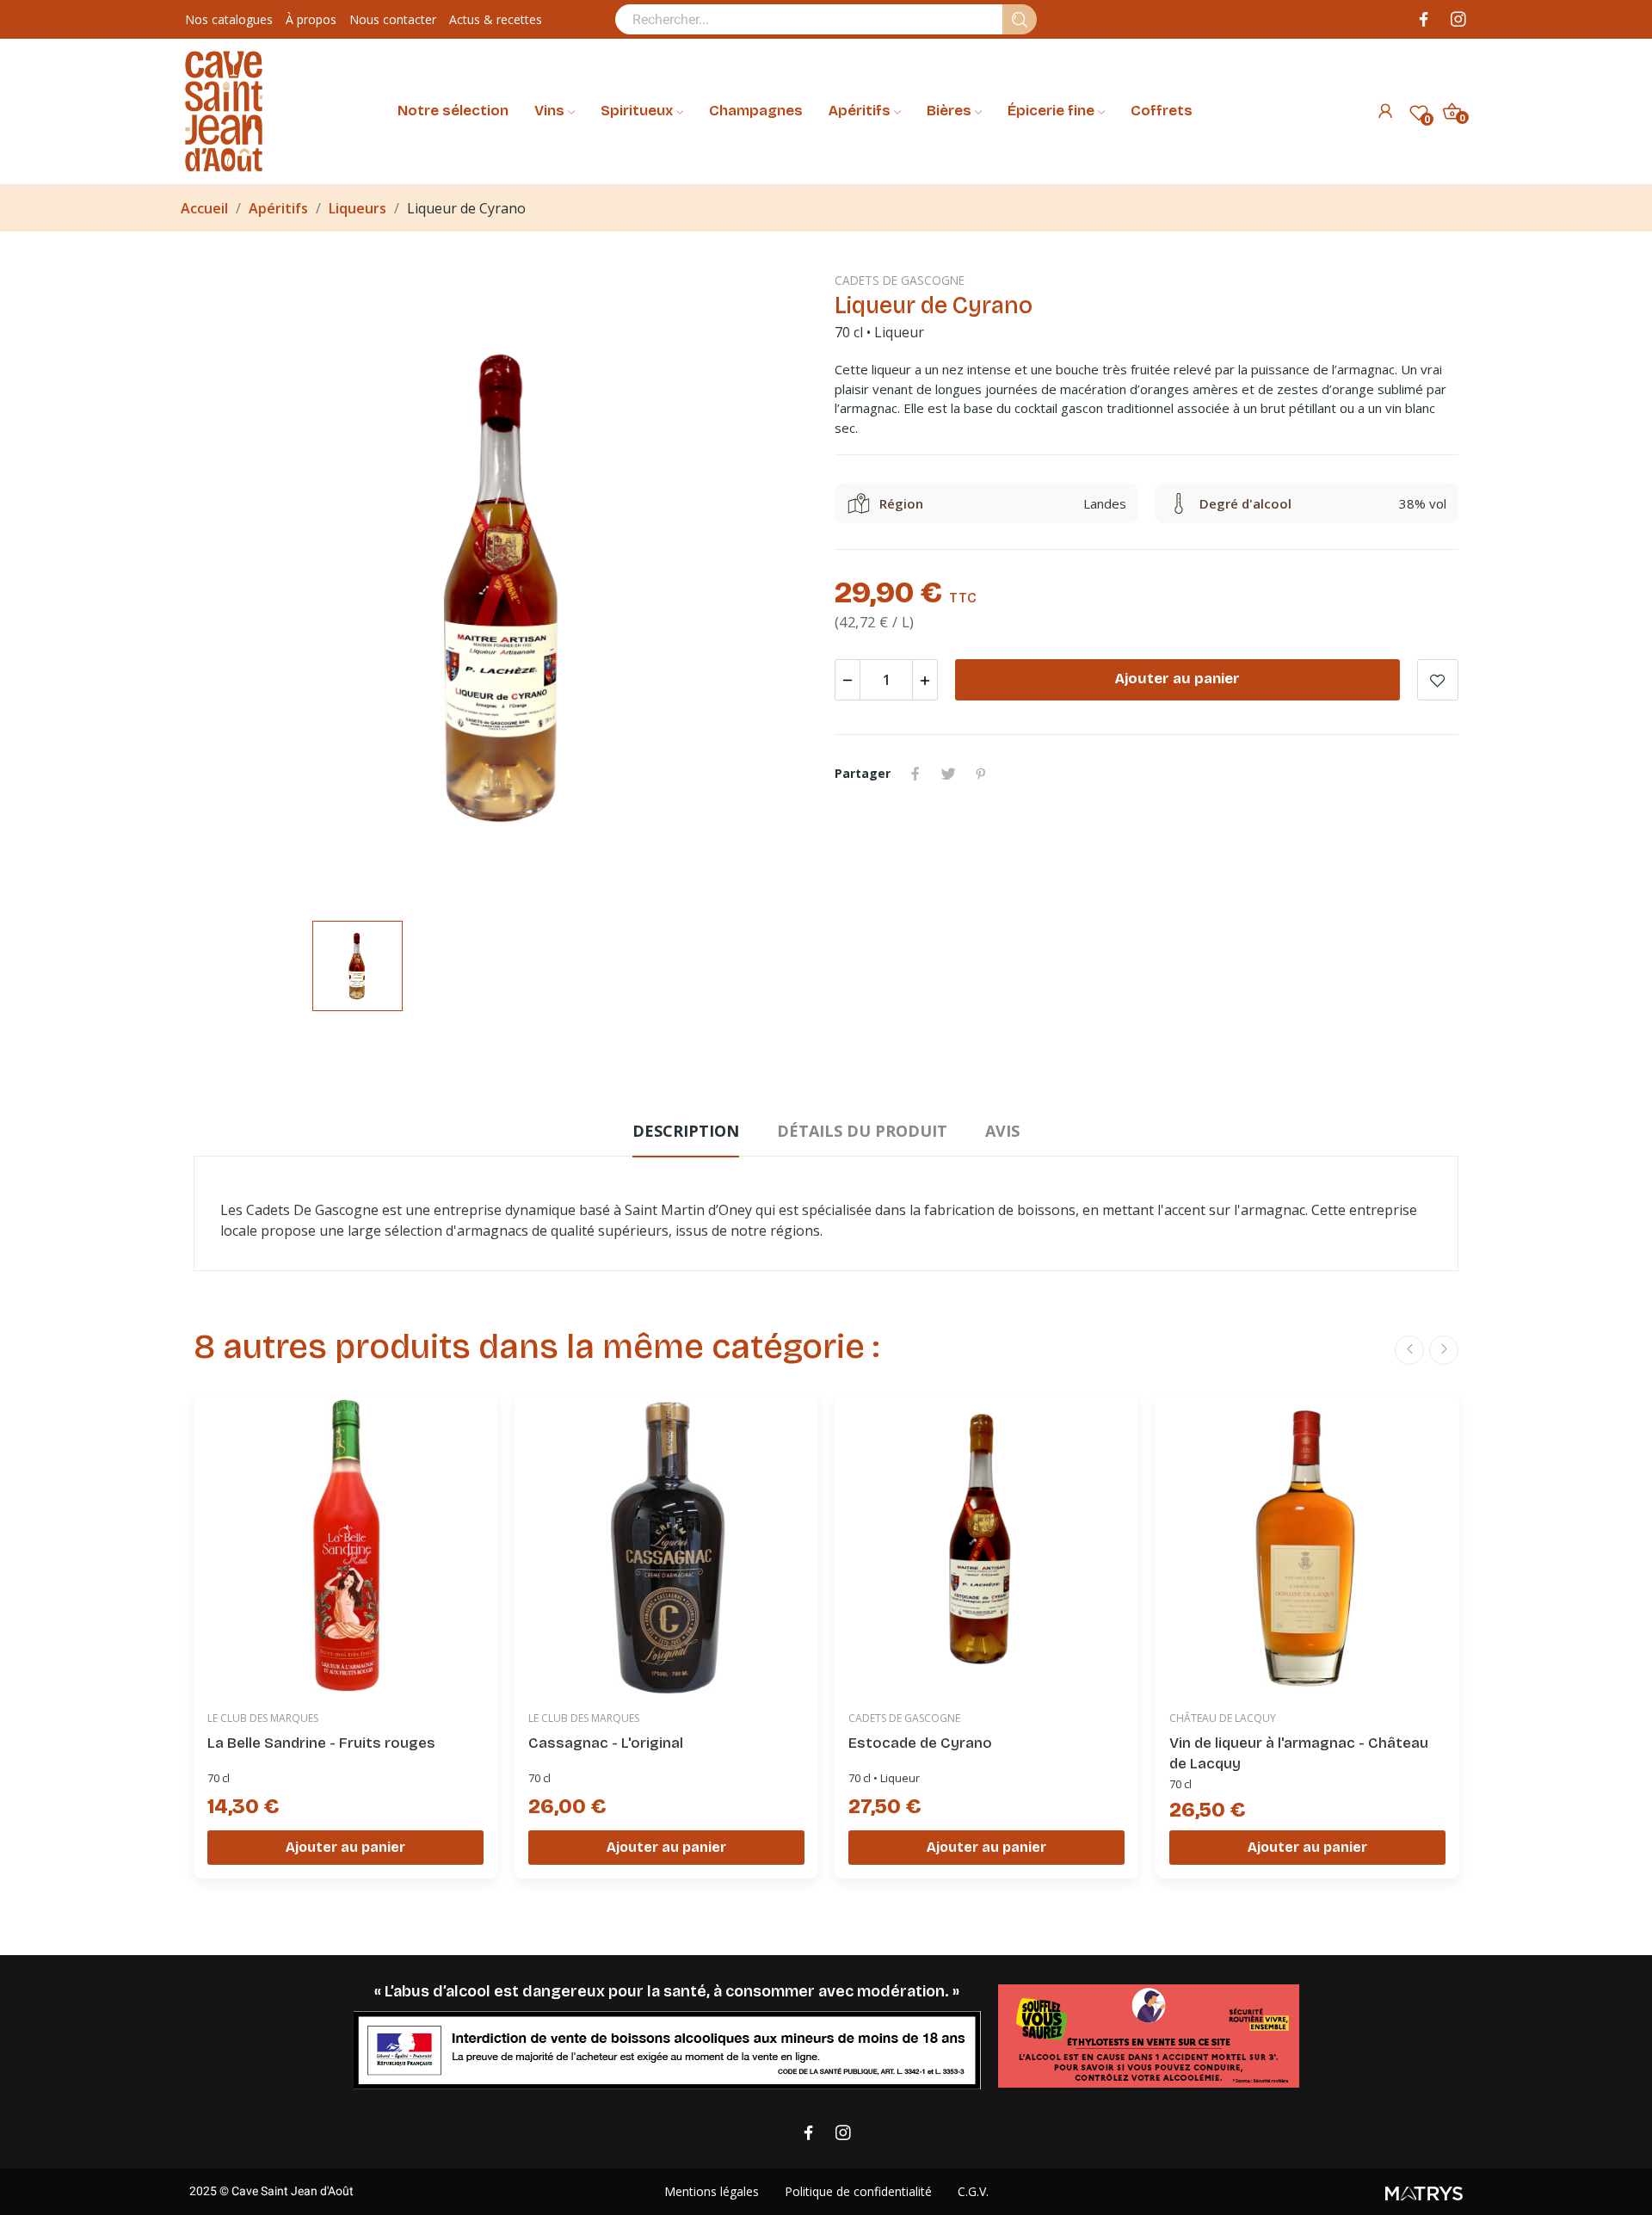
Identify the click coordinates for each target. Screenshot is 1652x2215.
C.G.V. (973, 2191)
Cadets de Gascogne (900, 281)
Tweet (948, 774)
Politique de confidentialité (858, 2191)
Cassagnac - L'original (606, 1743)
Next (1444, 1350)
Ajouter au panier (1177, 679)
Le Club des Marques (263, 1718)
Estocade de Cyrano (920, 1743)
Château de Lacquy (1223, 1718)
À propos (311, 19)
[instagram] (1458, 20)
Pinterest (981, 774)
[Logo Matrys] (1310, 2192)
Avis (1002, 1131)
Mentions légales (712, 2191)
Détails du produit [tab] (862, 1131)
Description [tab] (686, 1131)
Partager (915, 774)
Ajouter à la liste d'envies (1438, 680)
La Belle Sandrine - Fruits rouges (321, 1743)
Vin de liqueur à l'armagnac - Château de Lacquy (1299, 1753)
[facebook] (1424, 20)
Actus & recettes (496, 19)
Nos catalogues (229, 19)
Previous (1409, 1350)
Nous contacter (393, 19)
